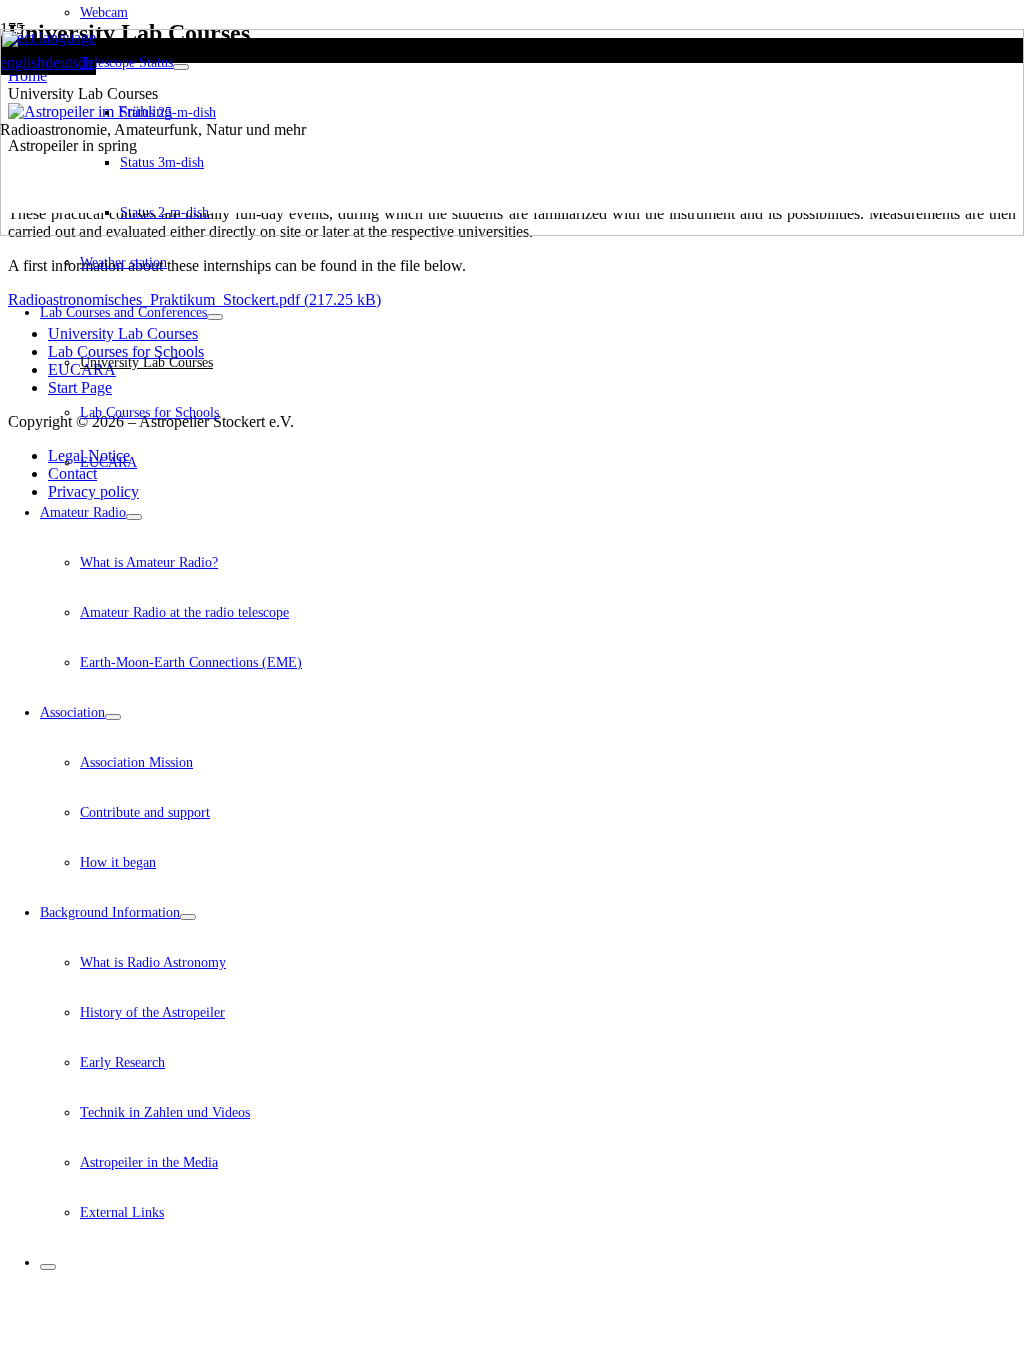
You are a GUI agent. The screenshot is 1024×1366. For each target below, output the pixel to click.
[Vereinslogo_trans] (512, 230)
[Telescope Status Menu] (181, 67)
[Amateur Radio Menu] (134, 517)
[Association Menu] (113, 717)
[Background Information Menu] (188, 917)
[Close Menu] (48, 1267)
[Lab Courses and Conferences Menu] (215, 317)
